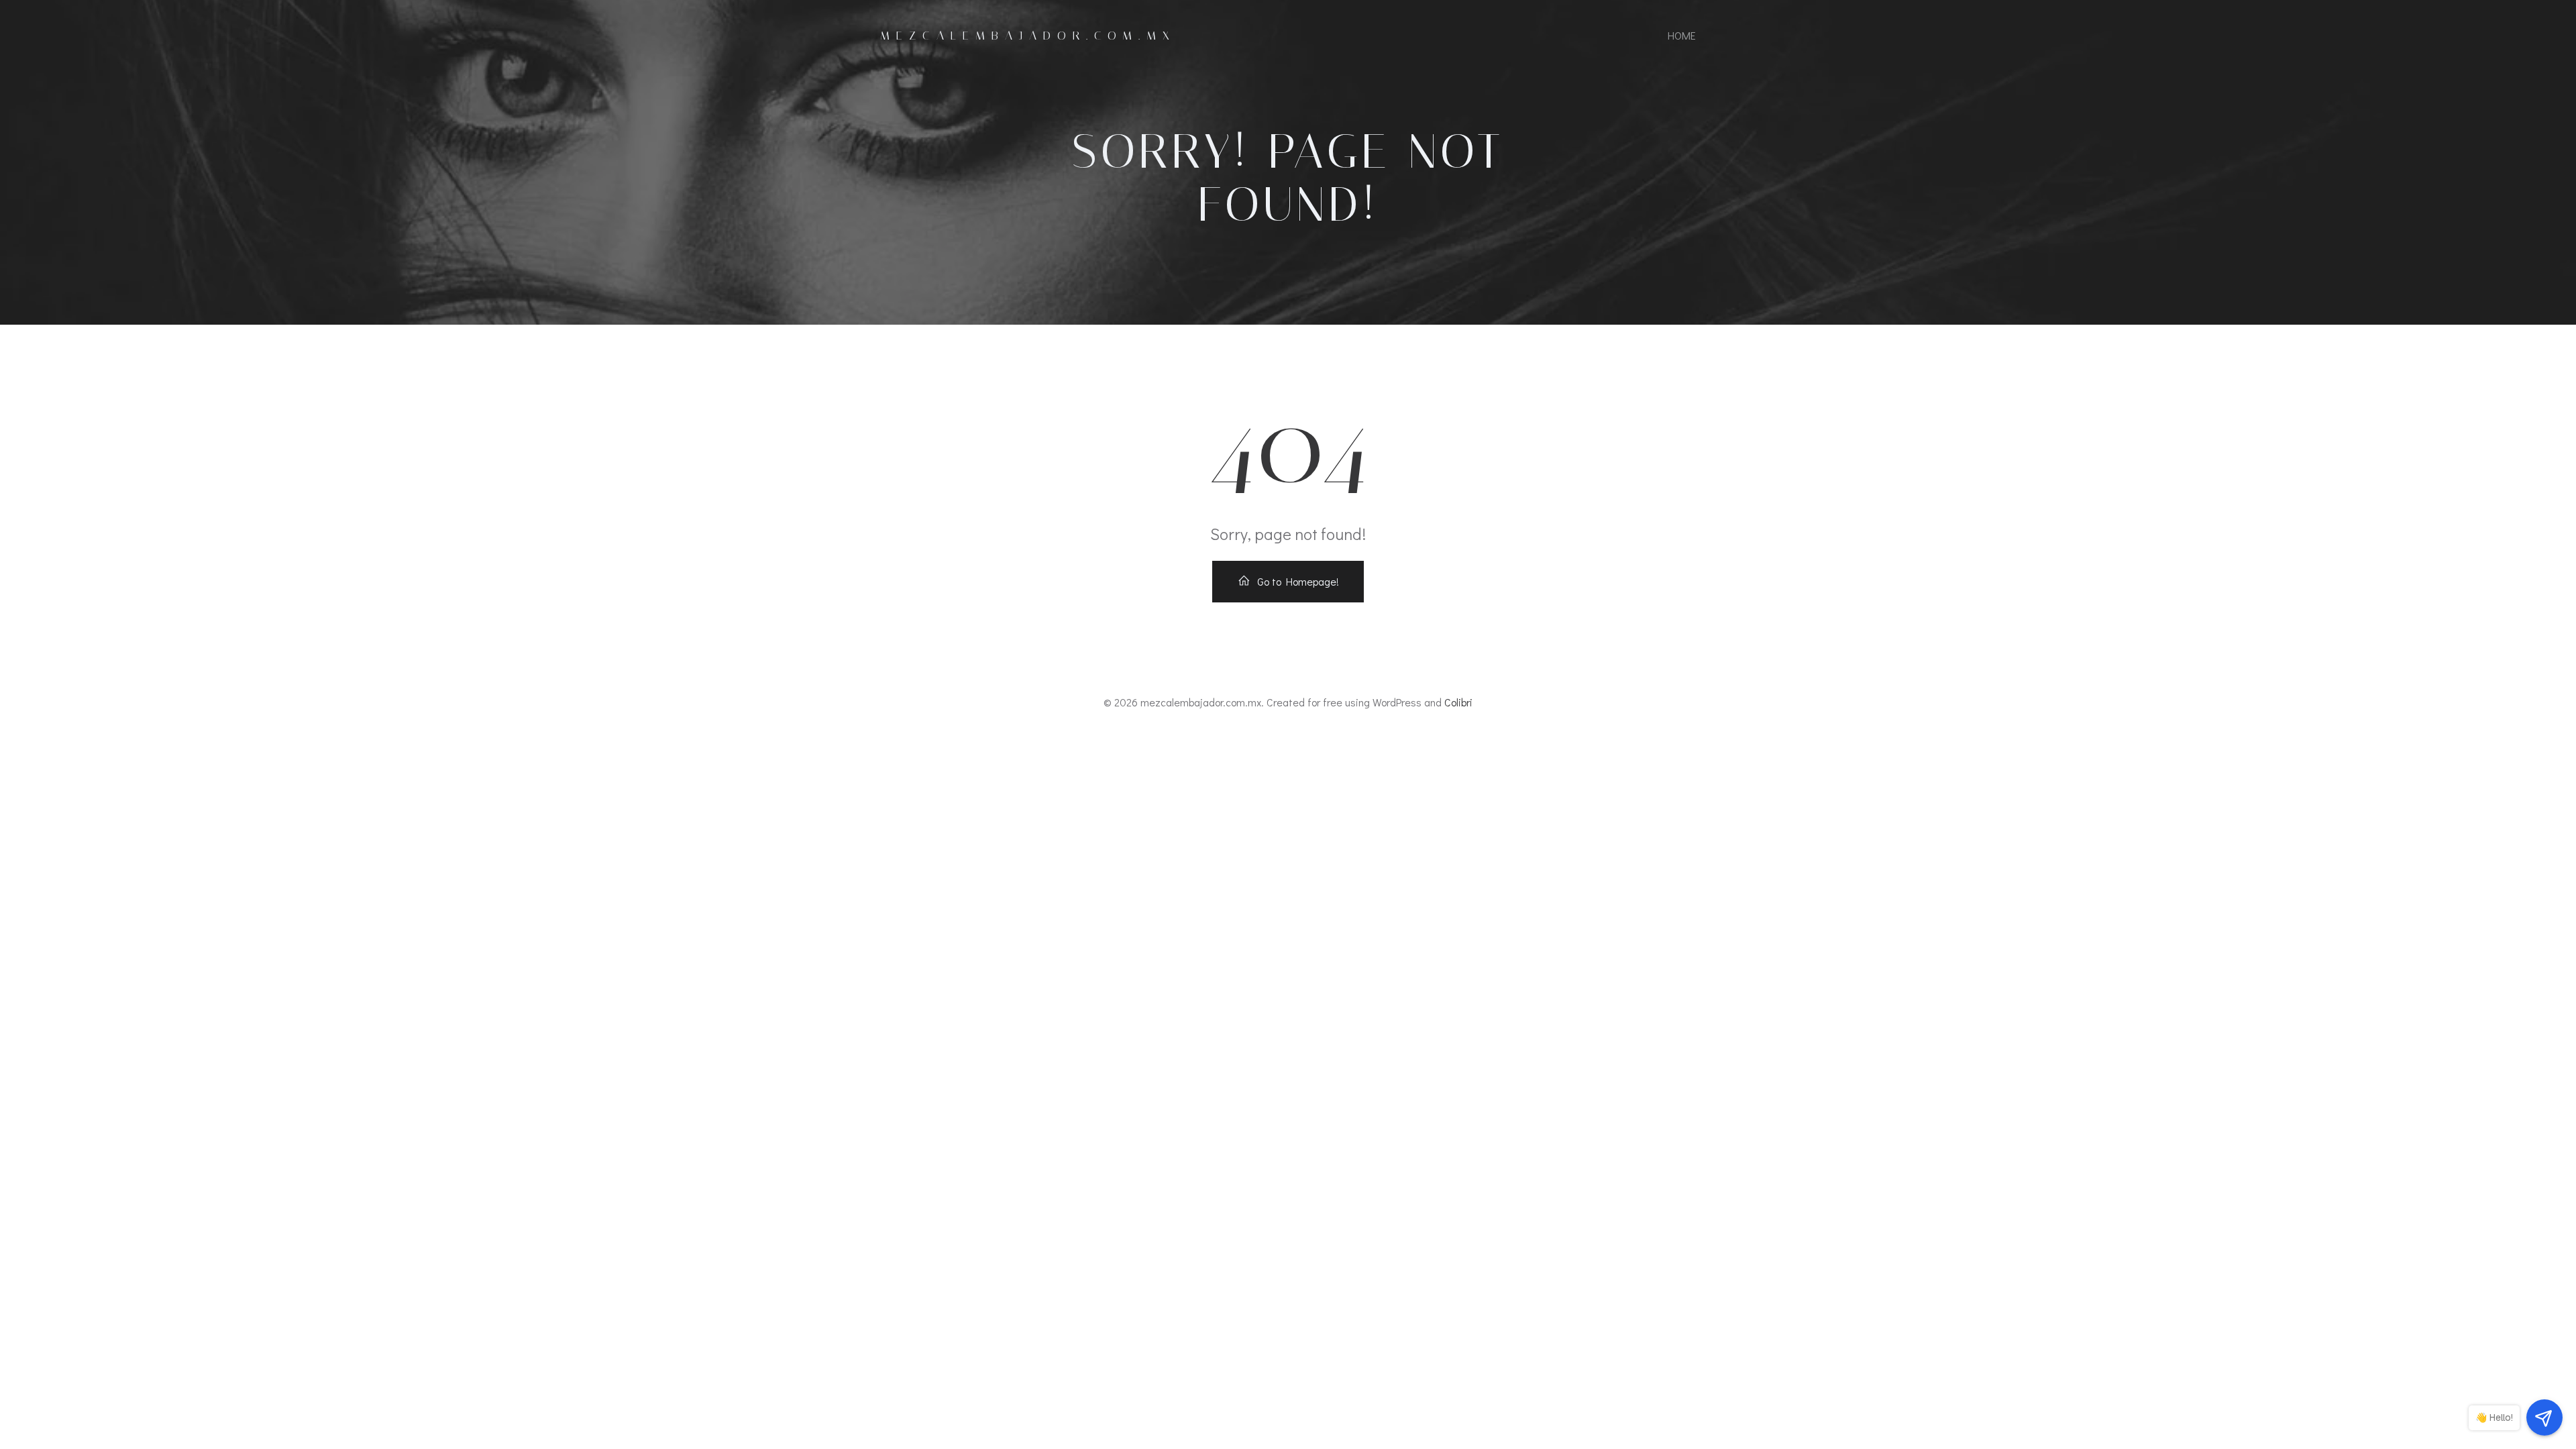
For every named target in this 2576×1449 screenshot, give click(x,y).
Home (1682, 35)
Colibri (1458, 702)
